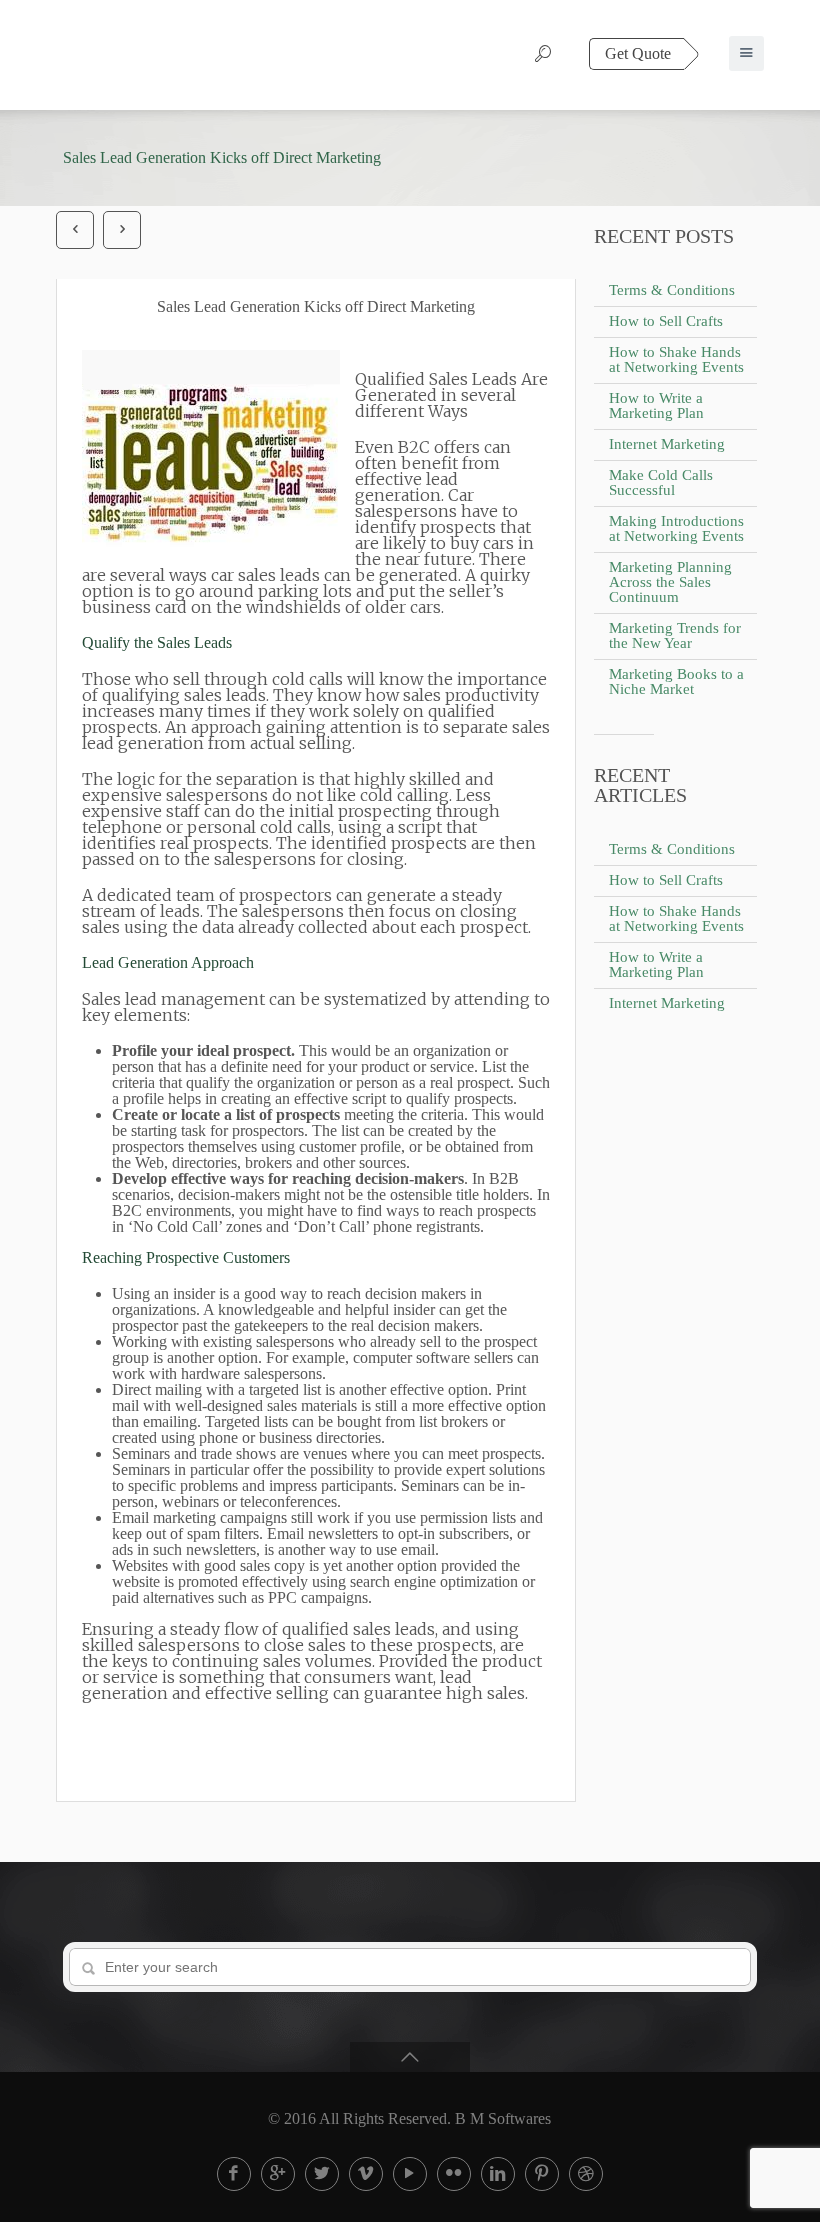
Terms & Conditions (672, 290)
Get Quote (638, 53)
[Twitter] (322, 2174)
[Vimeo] (366, 2174)
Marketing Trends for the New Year (675, 635)
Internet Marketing (667, 444)
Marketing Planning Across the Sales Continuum (670, 582)
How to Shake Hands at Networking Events (676, 359)
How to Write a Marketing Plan (656, 405)
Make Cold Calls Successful (661, 482)
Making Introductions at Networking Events (676, 528)
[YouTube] (410, 2174)
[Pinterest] (542, 2174)
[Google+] (278, 2174)
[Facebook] (234, 2174)
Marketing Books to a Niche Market (676, 681)
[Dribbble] (586, 2174)
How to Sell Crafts (666, 321)
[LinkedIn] (498, 2174)
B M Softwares (503, 2118)
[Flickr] (454, 2174)
